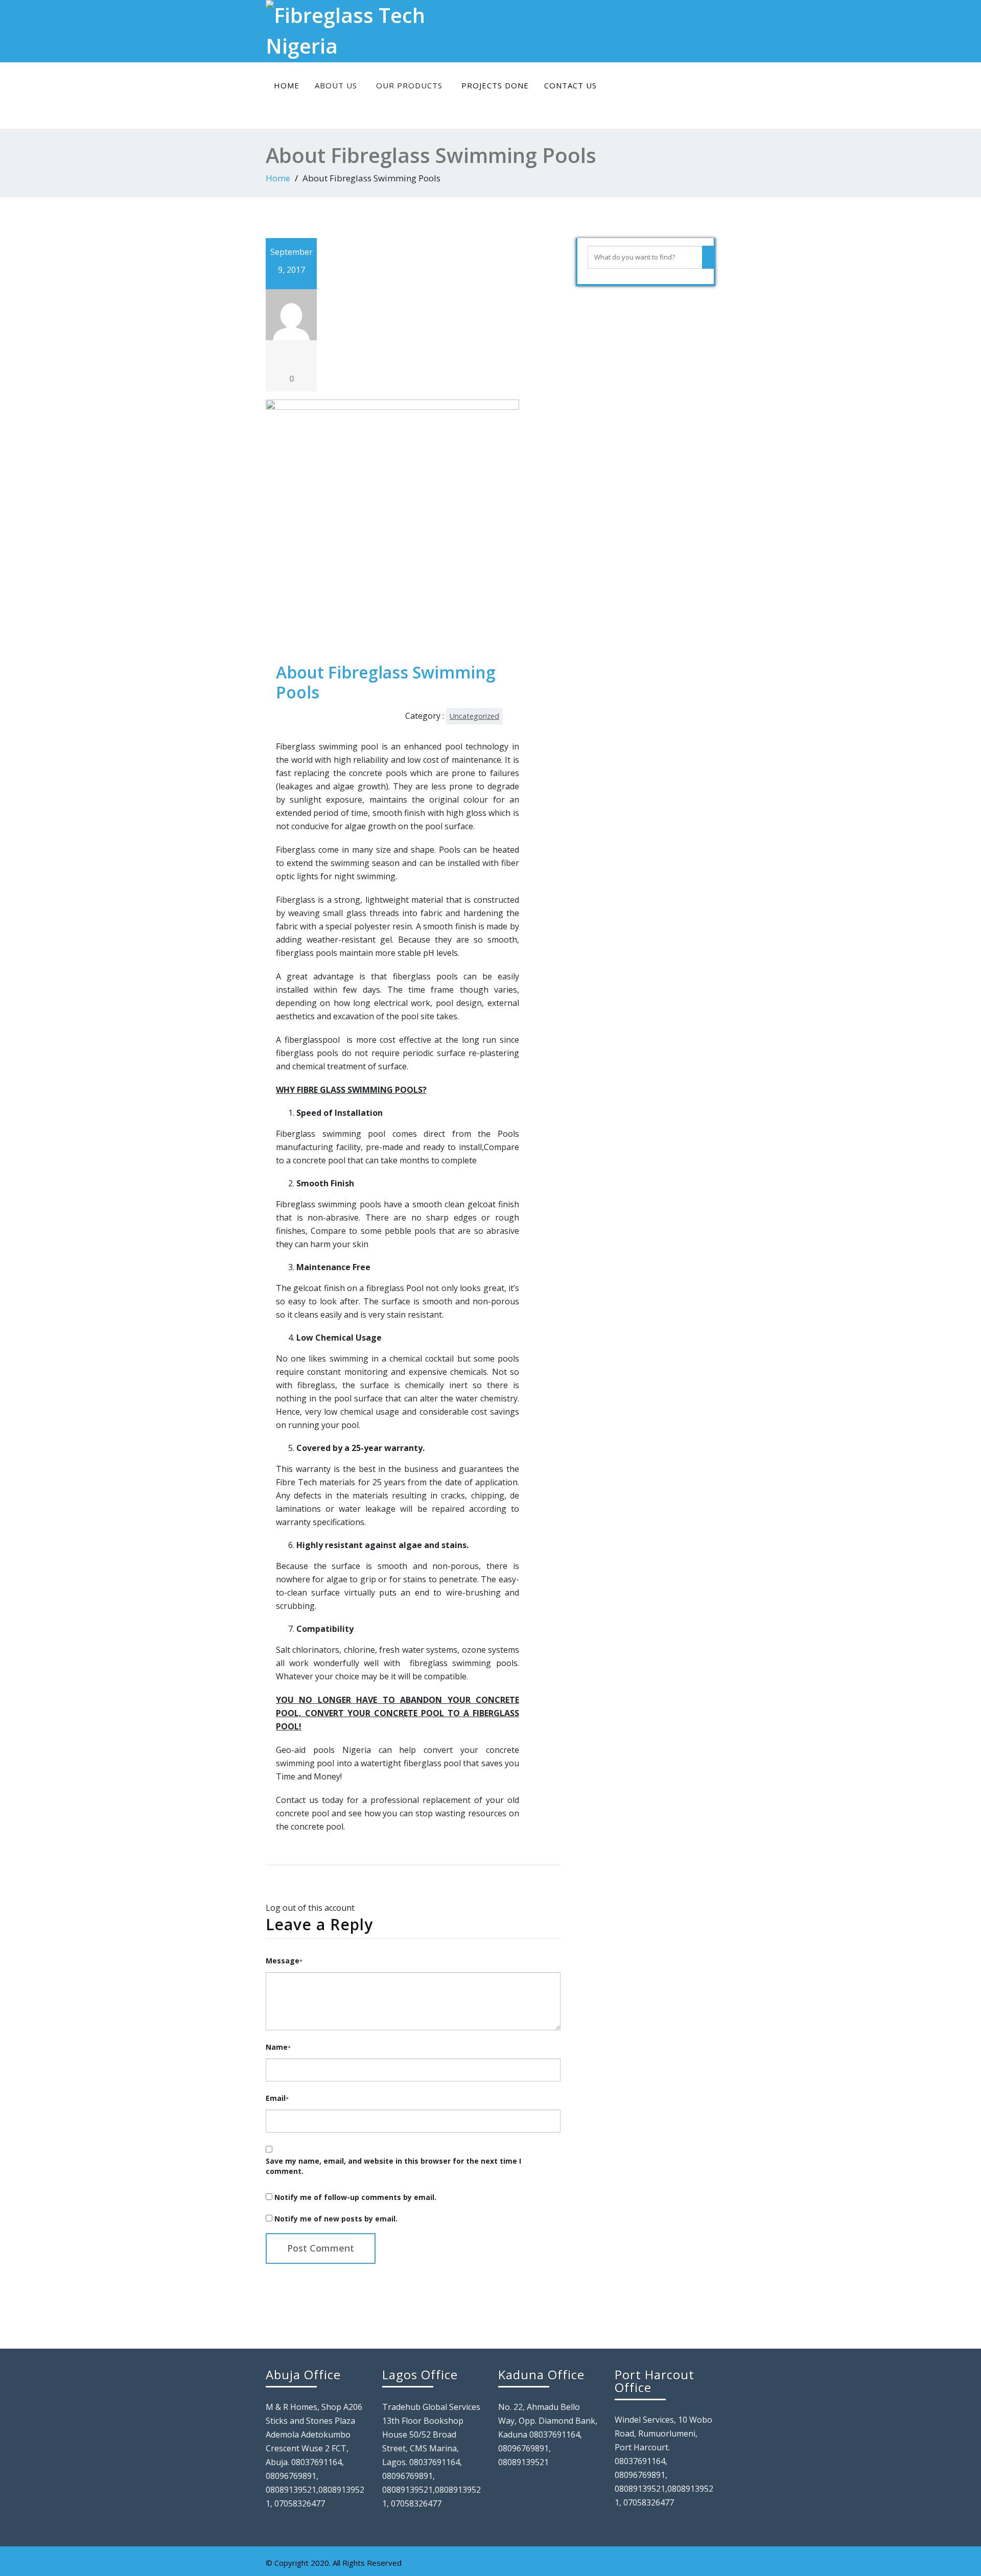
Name (278, 2047)
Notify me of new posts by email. (336, 2219)
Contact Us (570, 85)
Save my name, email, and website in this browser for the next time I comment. (393, 2166)
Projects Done (495, 85)
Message (284, 1961)
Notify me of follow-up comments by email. (355, 2197)
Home (287, 85)
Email (277, 2098)
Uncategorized (474, 716)
